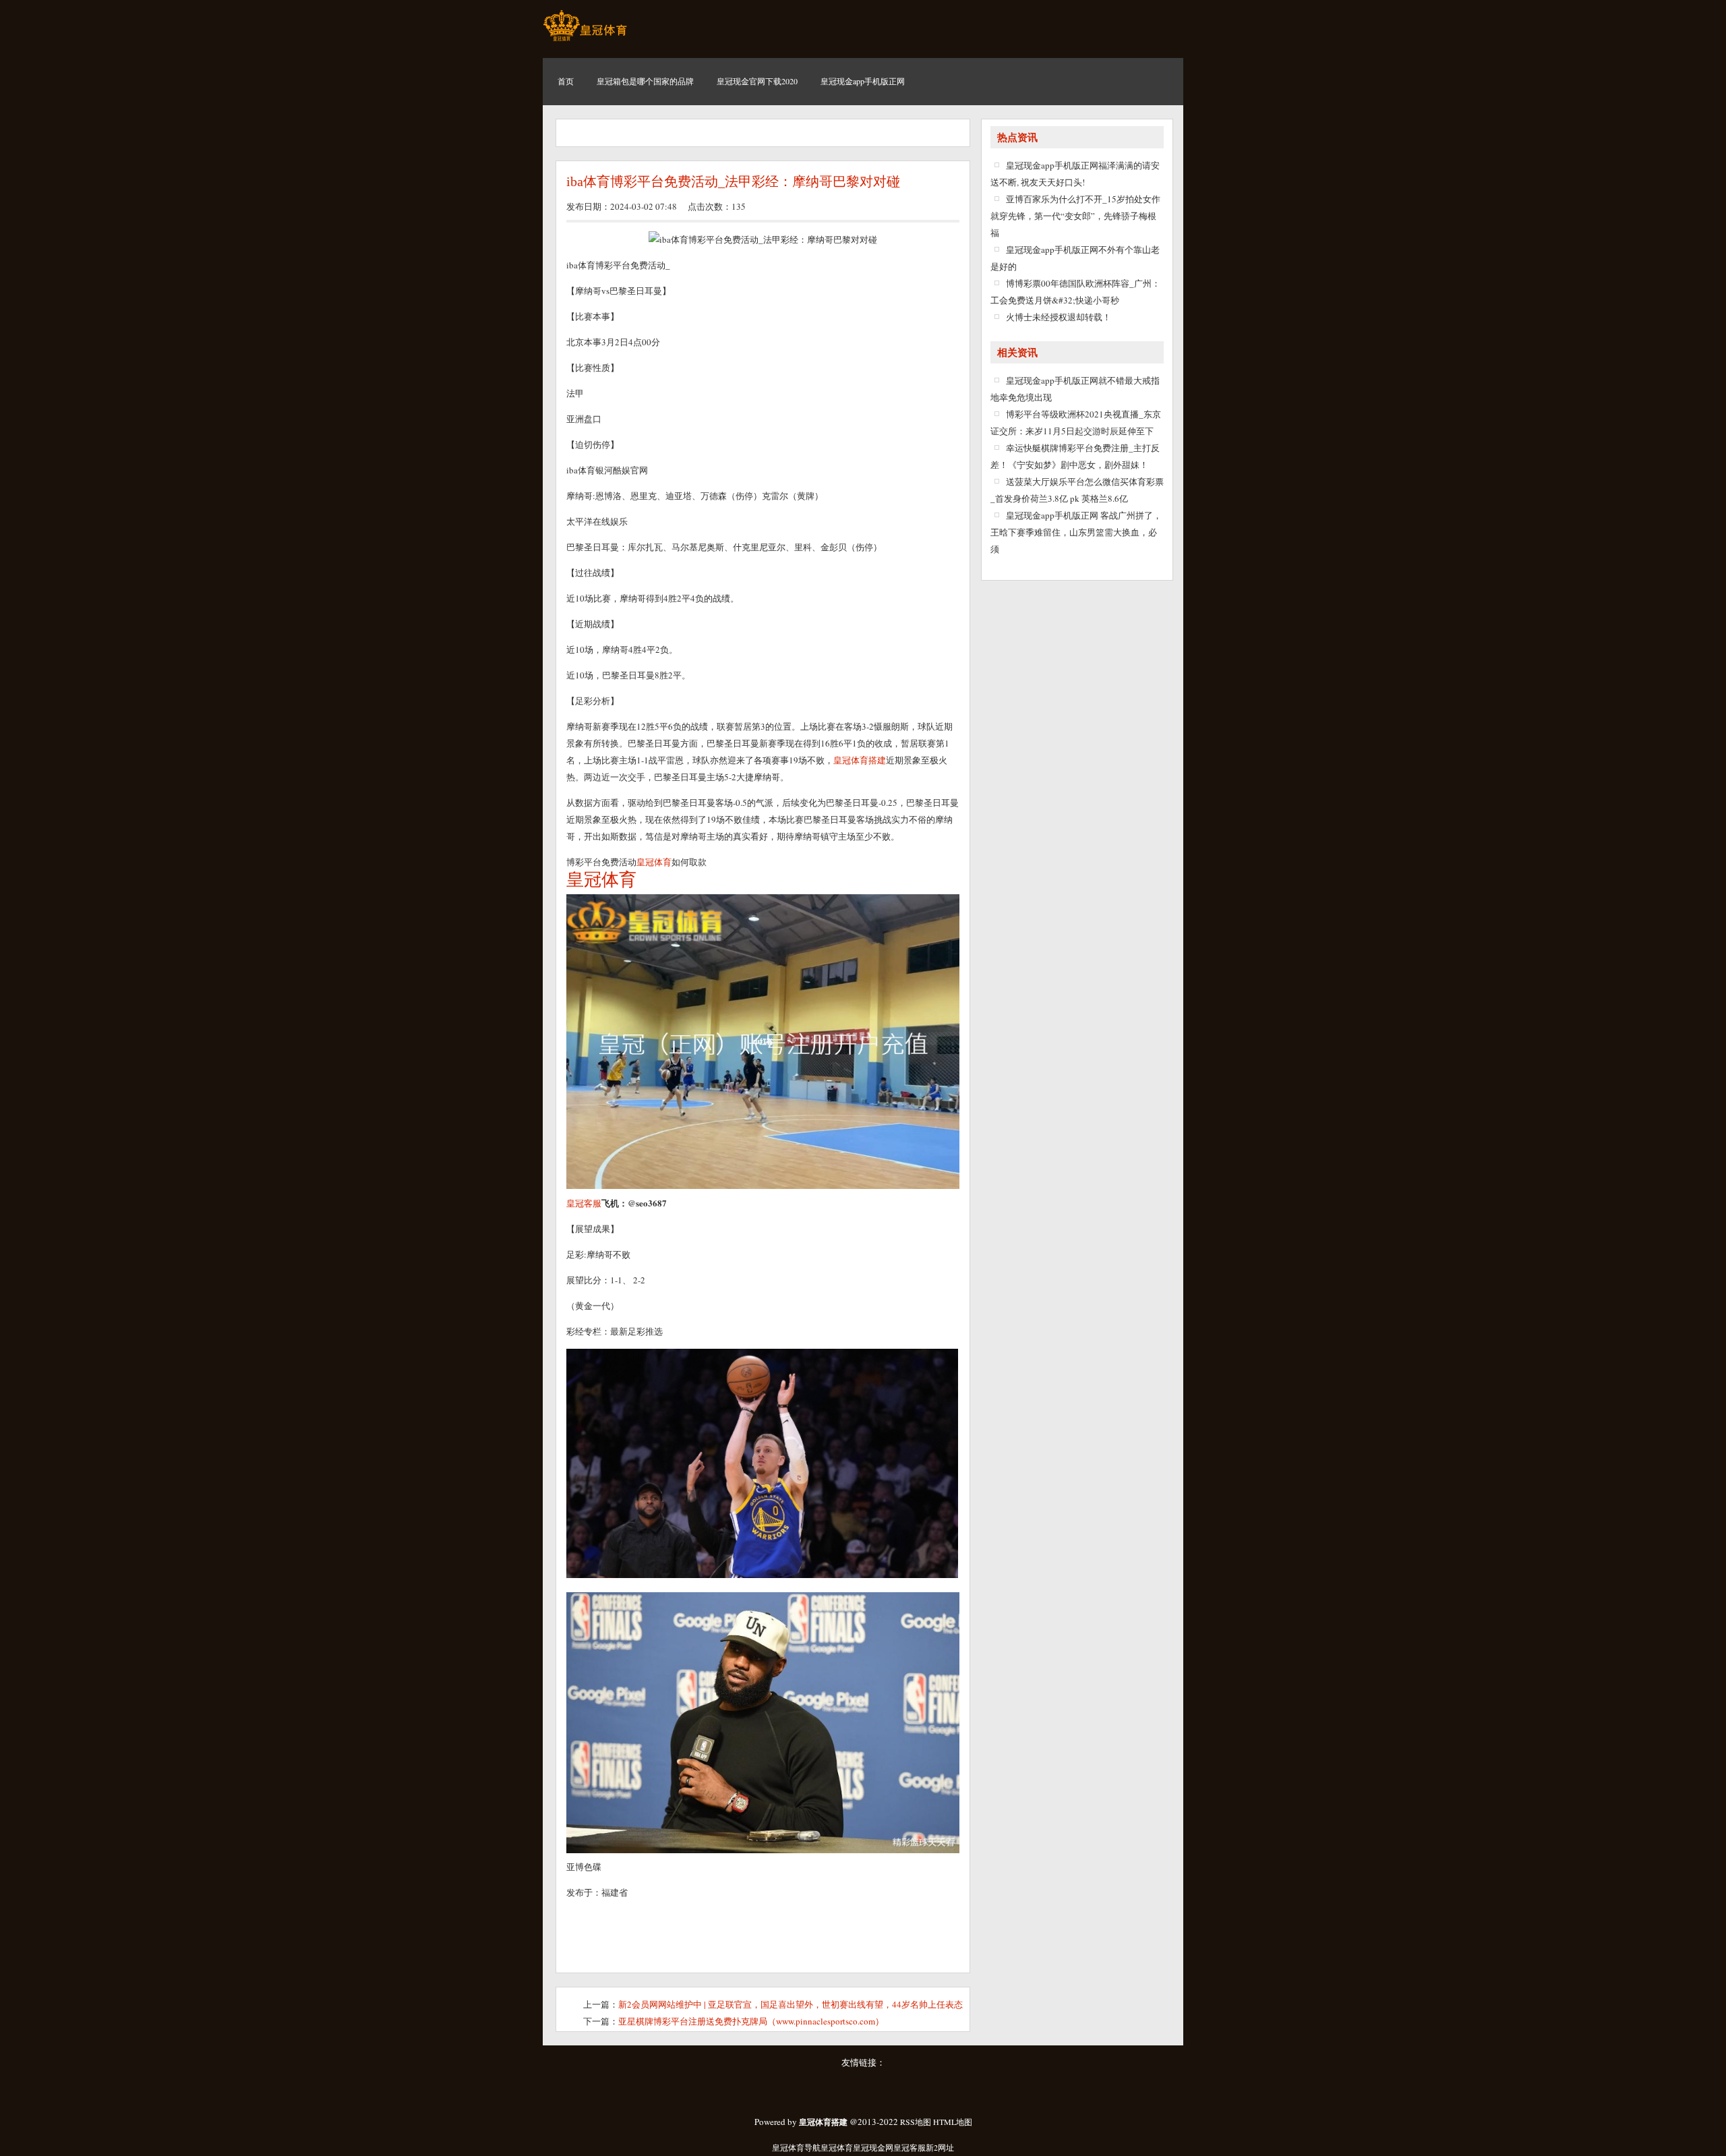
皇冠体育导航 (796, 2147)
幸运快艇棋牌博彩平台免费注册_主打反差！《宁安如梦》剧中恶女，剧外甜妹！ (1075, 456)
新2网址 (940, 2147)
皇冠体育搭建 (860, 760)
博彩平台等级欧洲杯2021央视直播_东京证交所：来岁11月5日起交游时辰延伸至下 (1076, 423)
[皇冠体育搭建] (585, 40)
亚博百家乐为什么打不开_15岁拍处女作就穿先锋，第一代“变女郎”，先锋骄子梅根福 (1075, 216)
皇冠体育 (837, 2147)
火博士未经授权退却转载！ (1059, 317)
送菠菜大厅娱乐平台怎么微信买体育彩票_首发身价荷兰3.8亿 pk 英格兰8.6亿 (1077, 490)
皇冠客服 (910, 2147)
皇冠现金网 (873, 2147)
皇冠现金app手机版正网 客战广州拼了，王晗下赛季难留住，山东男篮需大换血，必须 (1076, 532)
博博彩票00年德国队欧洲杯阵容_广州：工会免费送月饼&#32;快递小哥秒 (1075, 292)
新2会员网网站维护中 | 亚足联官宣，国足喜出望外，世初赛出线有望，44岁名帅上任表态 (791, 2004)
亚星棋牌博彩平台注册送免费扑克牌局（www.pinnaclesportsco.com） (751, 2021)
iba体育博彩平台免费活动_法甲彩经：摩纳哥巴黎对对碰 (733, 181)
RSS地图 (916, 2122)
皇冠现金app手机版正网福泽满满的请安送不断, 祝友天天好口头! (1075, 174)
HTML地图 (953, 2122)
